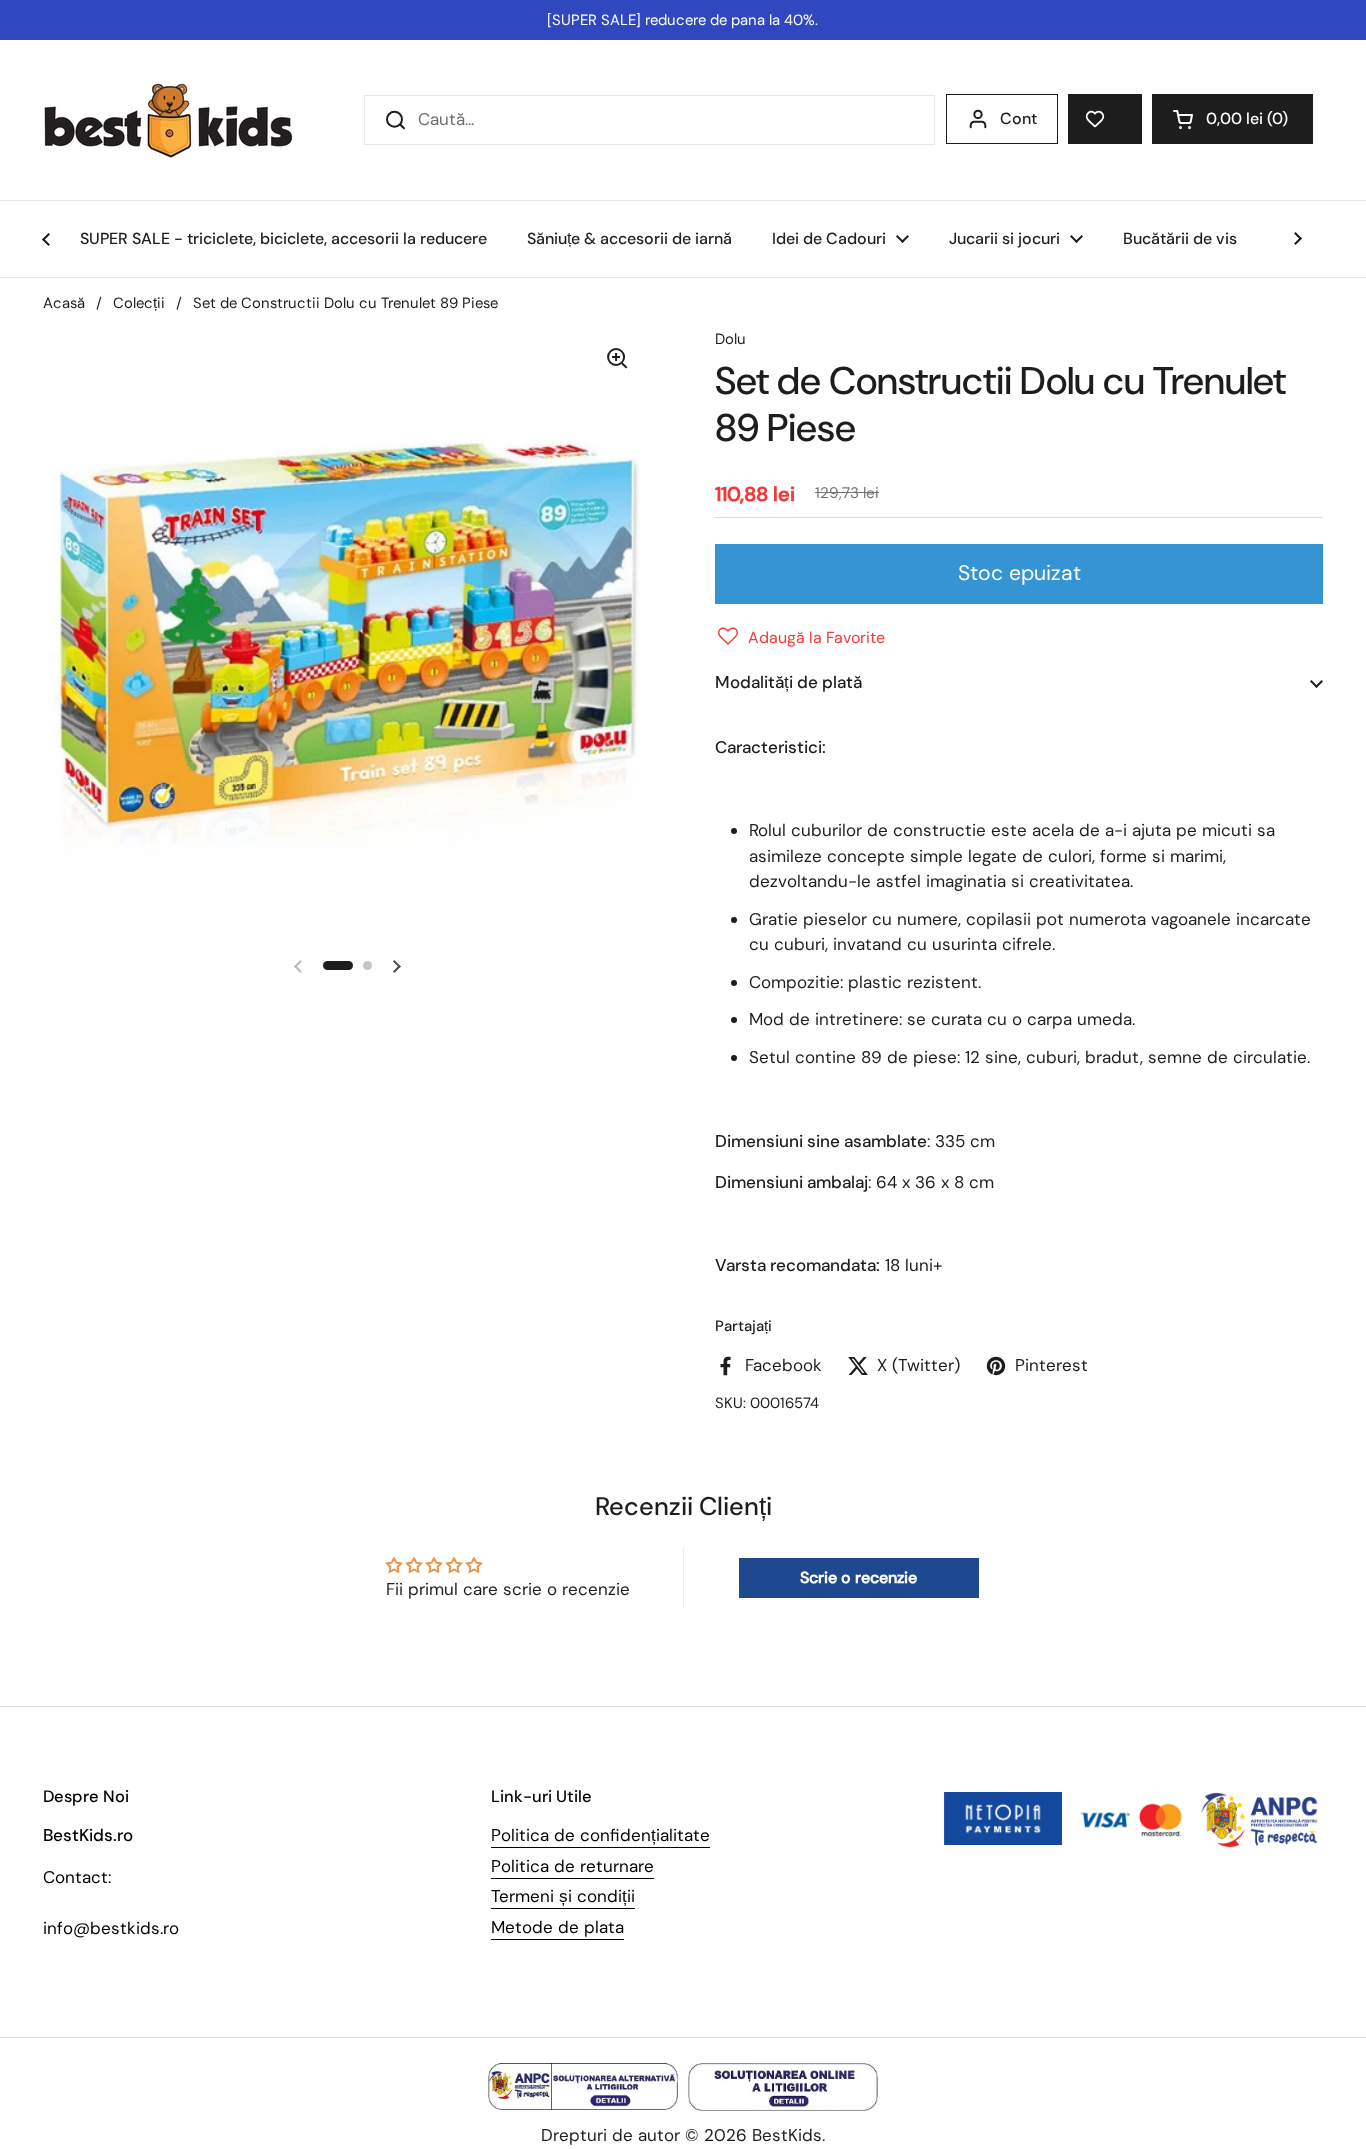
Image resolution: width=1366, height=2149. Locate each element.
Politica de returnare (572, 1866)
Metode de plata (557, 1927)
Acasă (64, 303)
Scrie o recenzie (858, 1577)
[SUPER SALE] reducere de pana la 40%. (682, 20)
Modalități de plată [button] (788, 682)
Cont (1018, 118)
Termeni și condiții (563, 1896)
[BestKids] (183, 120)
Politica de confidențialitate (600, 1835)
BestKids (787, 2135)
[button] (1232, 119)
